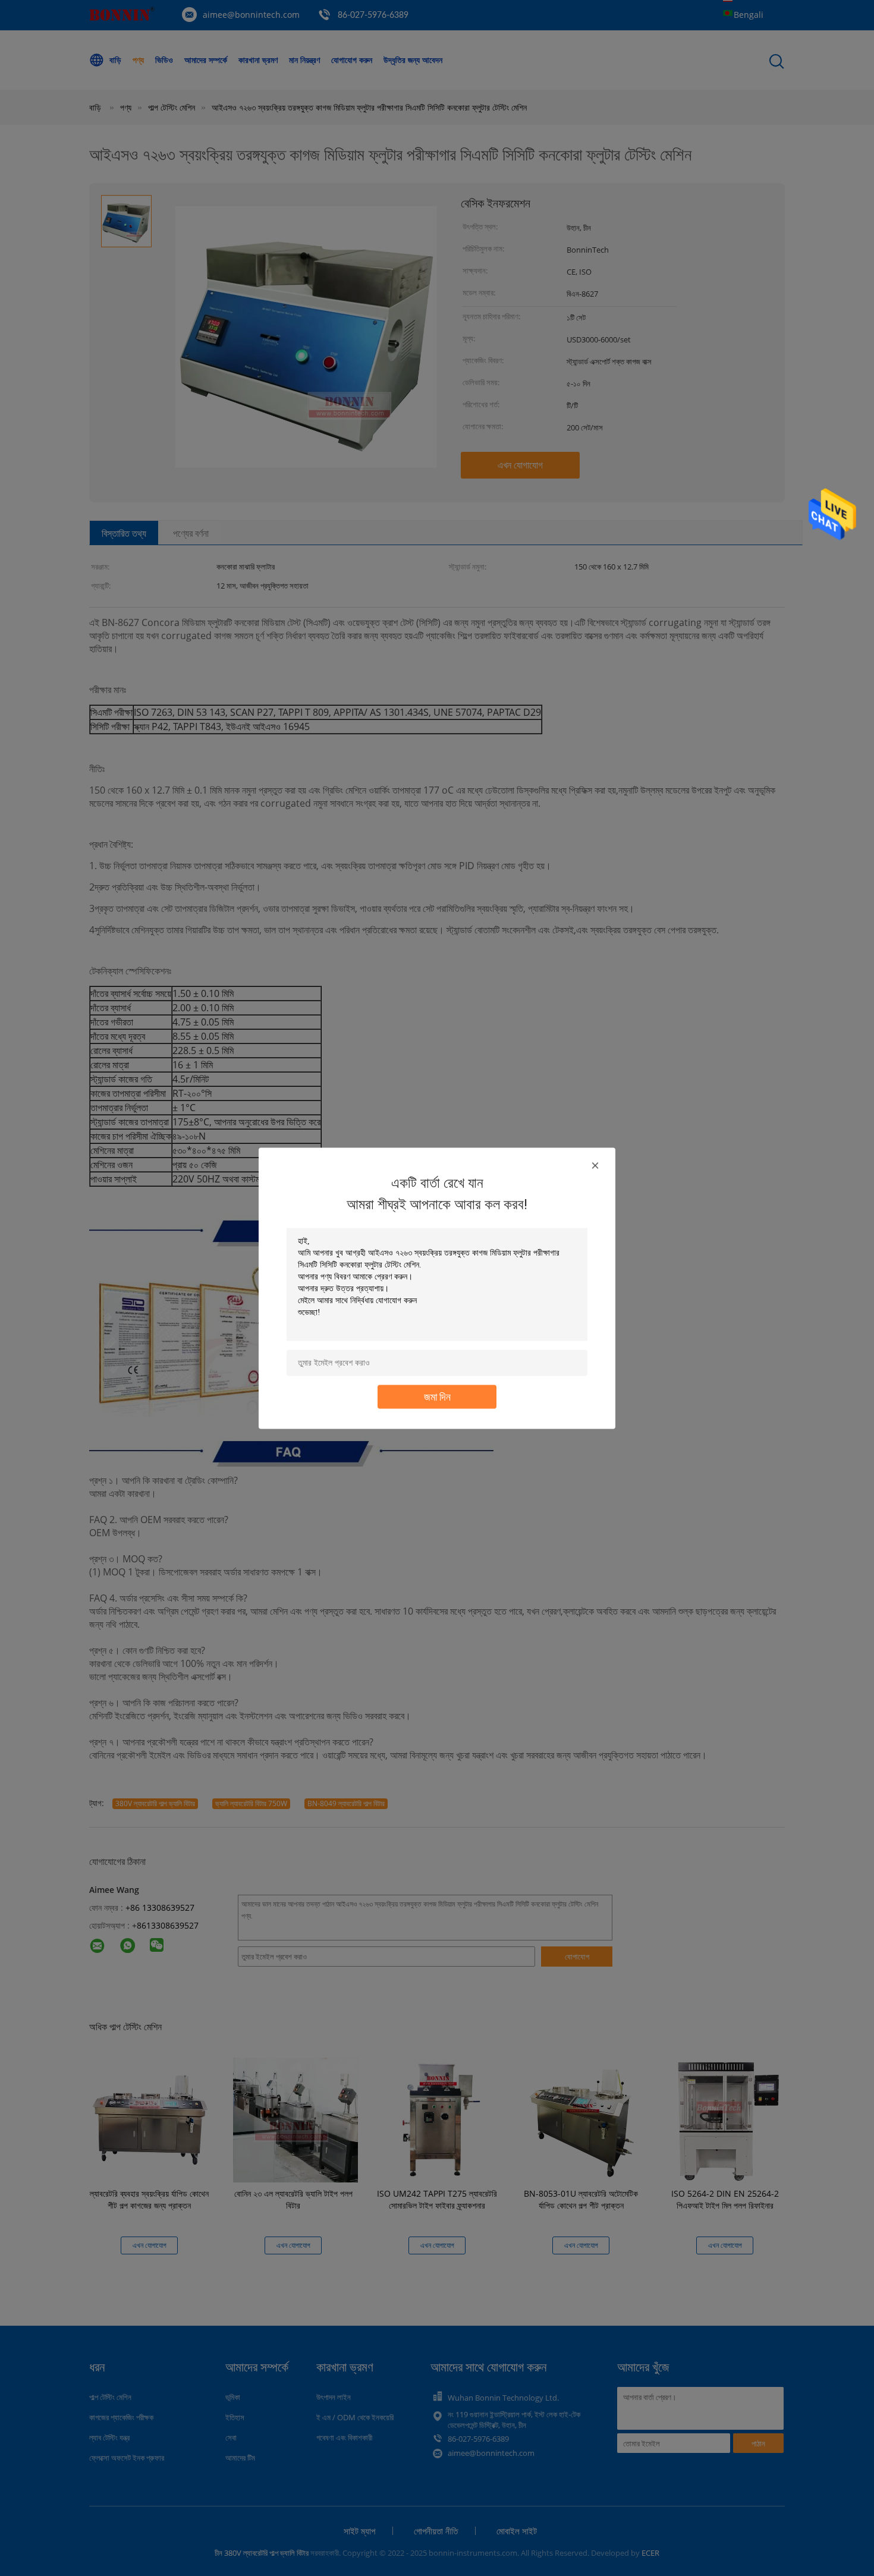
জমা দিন (437, 1396)
